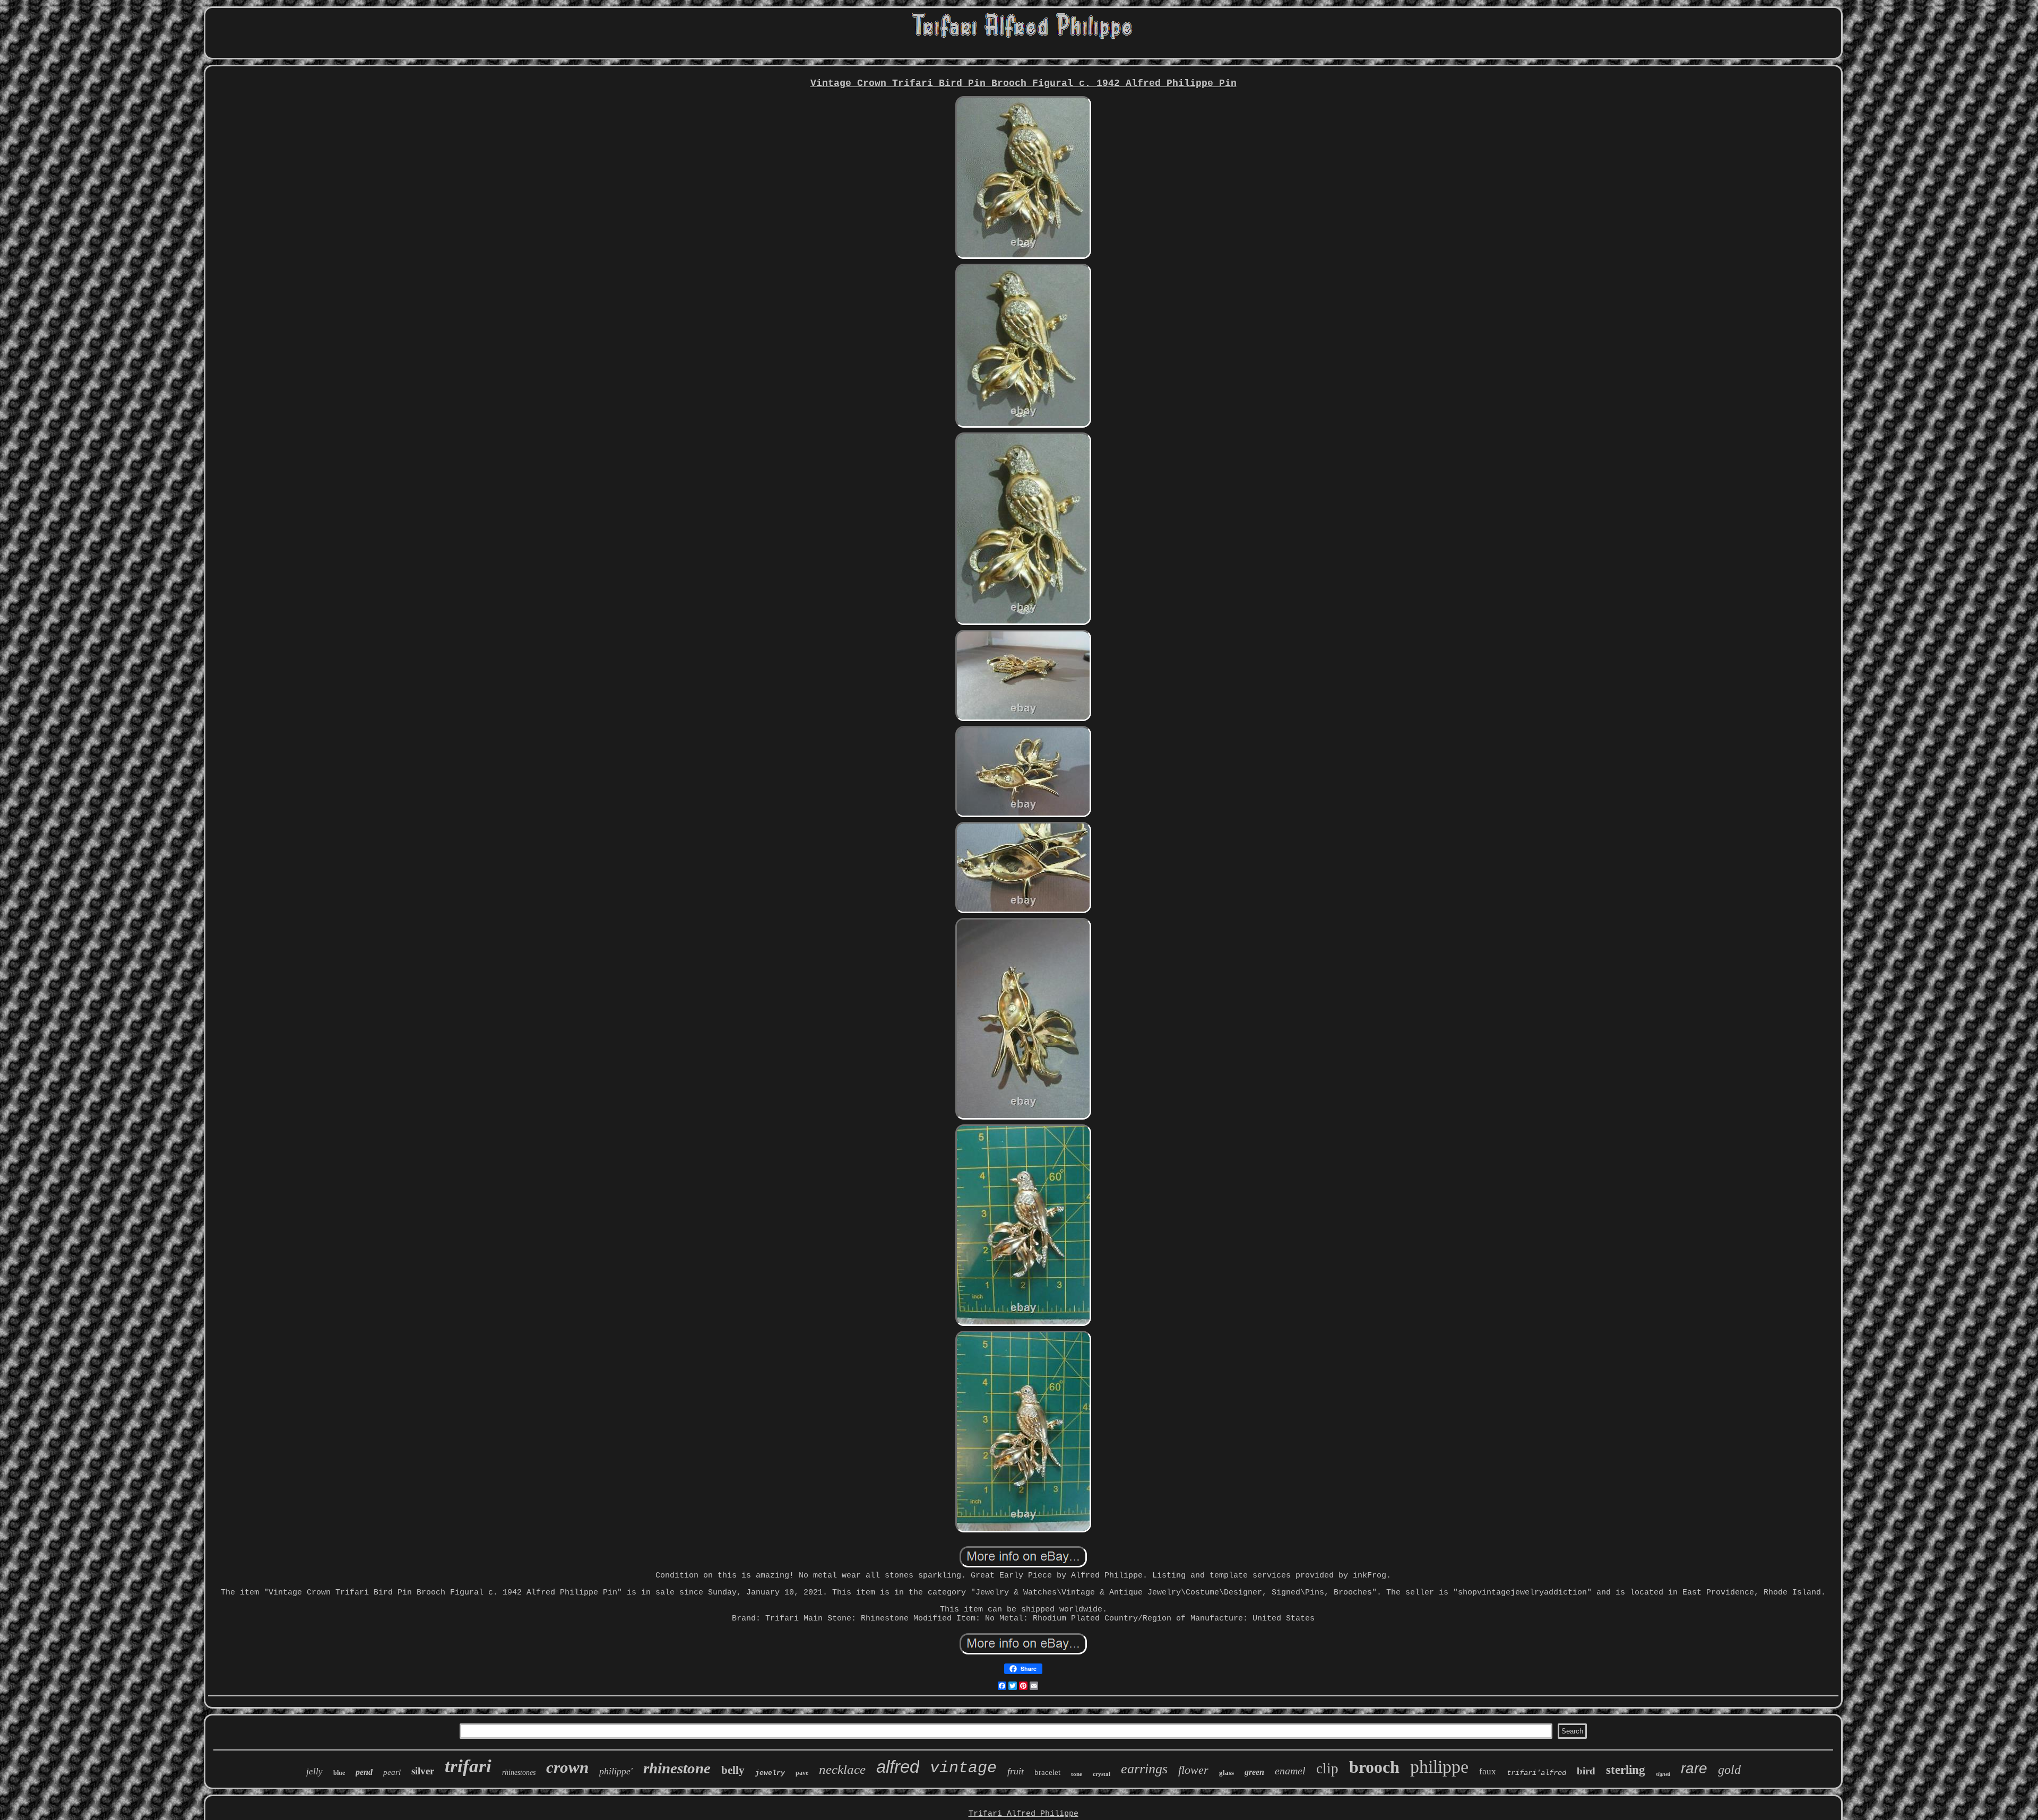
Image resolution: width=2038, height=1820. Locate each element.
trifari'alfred (1536, 1773)
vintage (963, 1768)
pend (364, 1772)
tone (1077, 1774)
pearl (392, 1772)
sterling (1626, 1770)
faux (1488, 1771)
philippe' (616, 1771)
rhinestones (519, 1773)
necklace (842, 1769)
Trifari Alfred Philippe (1024, 1814)
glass (1227, 1773)
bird (1586, 1771)
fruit (1016, 1771)
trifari (468, 1766)
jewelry (770, 1773)
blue (339, 1773)
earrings (1144, 1769)
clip (1327, 1769)
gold (1729, 1770)
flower (1193, 1770)
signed (1663, 1774)
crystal (1102, 1774)
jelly (314, 1771)
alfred (898, 1767)
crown (567, 1767)
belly (733, 1770)
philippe (1439, 1767)
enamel (1290, 1771)
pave (802, 1773)
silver (423, 1771)
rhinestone (677, 1768)
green (1254, 1772)
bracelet (1047, 1772)
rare (1694, 1768)
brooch (1374, 1767)
